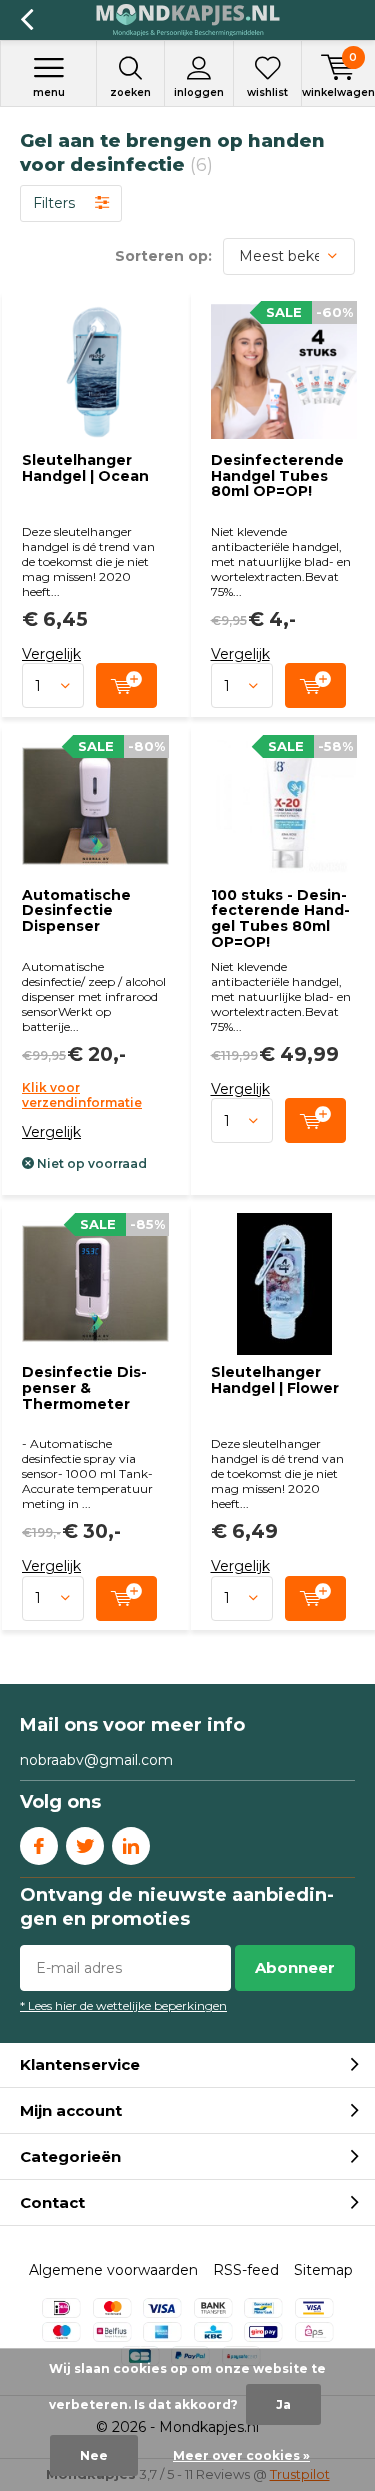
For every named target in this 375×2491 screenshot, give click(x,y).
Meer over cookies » (241, 2455)
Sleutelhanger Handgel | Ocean (85, 468)
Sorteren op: (163, 256)
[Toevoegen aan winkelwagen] (126, 685)
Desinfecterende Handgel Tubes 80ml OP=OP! (277, 475)
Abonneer (295, 1967)
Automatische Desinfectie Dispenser (76, 910)
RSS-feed (246, 2270)
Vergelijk (51, 654)
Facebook (39, 1846)
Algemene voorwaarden (113, 2270)
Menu (49, 92)
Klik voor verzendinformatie (82, 1095)
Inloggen (199, 92)
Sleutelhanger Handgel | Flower (275, 1380)
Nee (94, 2455)
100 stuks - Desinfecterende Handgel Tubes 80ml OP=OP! (280, 918)
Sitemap (323, 2270)
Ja (283, 2404)
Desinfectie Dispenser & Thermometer (84, 1387)
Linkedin (131, 1846)
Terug (26, 20)
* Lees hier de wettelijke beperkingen (123, 2005)
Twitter (85, 1846)
